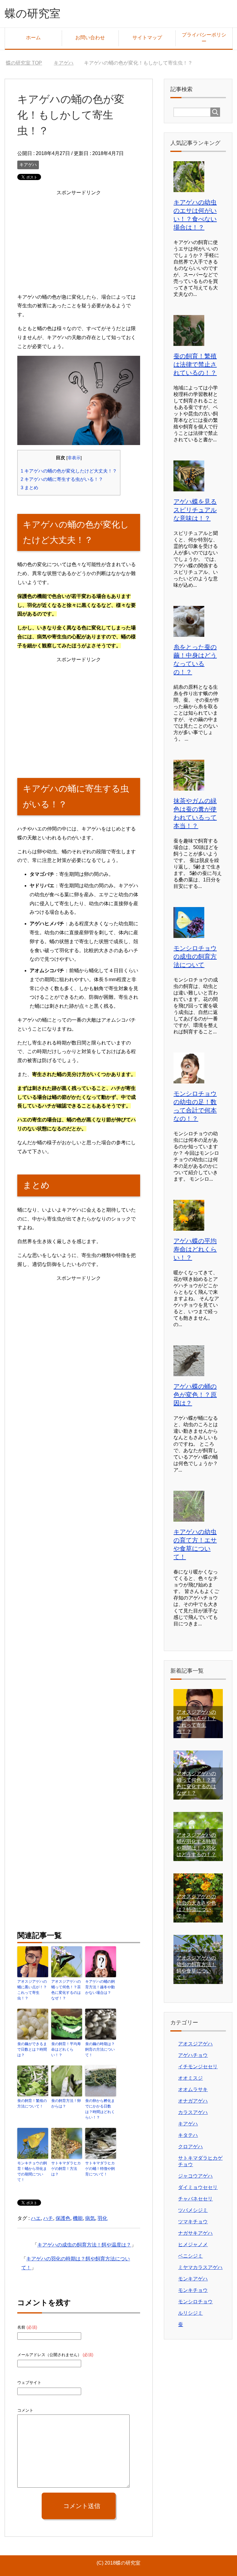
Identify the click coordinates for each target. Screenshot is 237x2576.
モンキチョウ (193, 2290)
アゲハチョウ (193, 2055)
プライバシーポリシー (204, 38)
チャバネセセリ (195, 2199)
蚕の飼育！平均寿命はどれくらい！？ (66, 2049)
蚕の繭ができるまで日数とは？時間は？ (32, 2049)
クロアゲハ (190, 2147)
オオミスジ (190, 2078)
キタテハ (188, 2135)
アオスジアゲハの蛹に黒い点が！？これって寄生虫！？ (32, 1990)
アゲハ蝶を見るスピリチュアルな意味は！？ (195, 510)
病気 (90, 2218)
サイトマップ (147, 38)
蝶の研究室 (33, 13)
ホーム (33, 38)
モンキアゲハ (193, 2279)
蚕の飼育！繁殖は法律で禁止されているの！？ (195, 364)
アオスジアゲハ (195, 2044)
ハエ (36, 2218)
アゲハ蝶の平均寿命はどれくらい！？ (195, 1249)
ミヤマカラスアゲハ (200, 2267)
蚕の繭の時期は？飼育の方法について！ (100, 2049)
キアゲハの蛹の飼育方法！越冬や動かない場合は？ (100, 1987)
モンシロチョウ (195, 2302)
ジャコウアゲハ (195, 2176)
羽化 (102, 2218)
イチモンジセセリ (198, 2067)
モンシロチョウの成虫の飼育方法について (195, 956)
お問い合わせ (90, 38)
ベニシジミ (190, 2256)
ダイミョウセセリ (198, 2187)
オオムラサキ (193, 2089)
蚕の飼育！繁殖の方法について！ (32, 2103)
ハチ (48, 2218)
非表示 (74, 458)
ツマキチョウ (193, 2222)
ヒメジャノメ (193, 2244)
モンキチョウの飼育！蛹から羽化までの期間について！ (32, 2171)
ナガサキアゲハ (195, 2233)
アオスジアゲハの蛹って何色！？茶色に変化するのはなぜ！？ (66, 1990)
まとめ (29, 487)
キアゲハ (28, 165)
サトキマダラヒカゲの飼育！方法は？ (66, 2169)
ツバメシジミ (193, 2210)
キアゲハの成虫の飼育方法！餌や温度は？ (84, 2245)
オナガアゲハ (193, 2101)
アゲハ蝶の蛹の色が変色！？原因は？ (195, 1395)
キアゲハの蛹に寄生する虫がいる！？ (62, 479)
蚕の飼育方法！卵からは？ (66, 2103)
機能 (78, 2218)
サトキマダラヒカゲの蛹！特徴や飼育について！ (100, 2169)
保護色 (63, 2218)
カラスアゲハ (193, 2112)
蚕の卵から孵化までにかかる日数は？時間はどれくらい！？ (100, 2109)
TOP (28, 63)
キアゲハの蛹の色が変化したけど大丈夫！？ (69, 471)
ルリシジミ (190, 2313)
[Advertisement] (79, 241)
